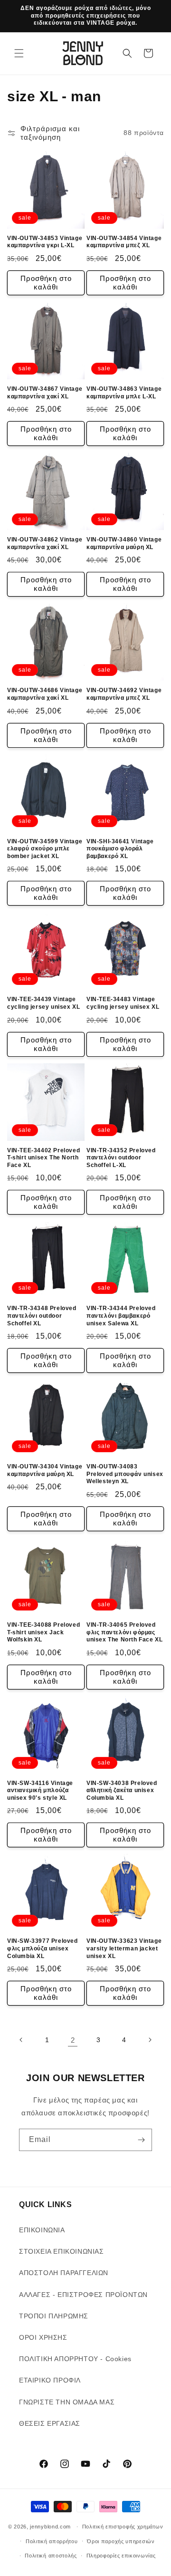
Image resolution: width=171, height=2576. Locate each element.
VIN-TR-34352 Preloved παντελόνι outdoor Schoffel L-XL (121, 1158)
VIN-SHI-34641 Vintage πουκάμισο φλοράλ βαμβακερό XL (120, 849)
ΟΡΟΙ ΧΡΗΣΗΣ (43, 2337)
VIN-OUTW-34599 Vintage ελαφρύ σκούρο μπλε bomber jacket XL (45, 849)
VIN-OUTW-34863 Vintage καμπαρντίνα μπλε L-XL (124, 393)
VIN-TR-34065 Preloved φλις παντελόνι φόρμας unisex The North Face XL (124, 1632)
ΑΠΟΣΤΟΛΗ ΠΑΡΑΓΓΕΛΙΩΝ (64, 2273)
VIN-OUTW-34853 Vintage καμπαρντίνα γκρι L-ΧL (45, 242)
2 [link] (73, 2040)
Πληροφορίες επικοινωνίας (121, 2556)
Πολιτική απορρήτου (52, 2541)
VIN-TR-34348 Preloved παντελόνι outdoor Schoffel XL (42, 1316)
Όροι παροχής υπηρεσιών (121, 2541)
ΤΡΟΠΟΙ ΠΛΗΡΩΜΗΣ (54, 2316)
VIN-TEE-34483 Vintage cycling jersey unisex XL (123, 1003)
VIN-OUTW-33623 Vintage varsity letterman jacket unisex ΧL (124, 1948)
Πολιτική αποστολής (51, 2556)
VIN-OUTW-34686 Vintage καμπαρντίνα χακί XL (45, 694)
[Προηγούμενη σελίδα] (21, 2040)
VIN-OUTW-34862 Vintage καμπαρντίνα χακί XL (45, 543)
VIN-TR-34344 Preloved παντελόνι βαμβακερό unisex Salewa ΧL (121, 1316)
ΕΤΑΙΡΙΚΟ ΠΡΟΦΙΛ (50, 2380)
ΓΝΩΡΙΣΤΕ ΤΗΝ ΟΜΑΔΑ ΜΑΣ (67, 2402)
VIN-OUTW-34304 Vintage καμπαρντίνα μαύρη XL (45, 1470)
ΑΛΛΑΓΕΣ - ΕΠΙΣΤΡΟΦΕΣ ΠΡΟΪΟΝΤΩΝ (83, 2295)
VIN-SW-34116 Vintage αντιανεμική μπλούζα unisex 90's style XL (40, 1790)
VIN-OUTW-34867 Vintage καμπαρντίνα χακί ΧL (45, 393)
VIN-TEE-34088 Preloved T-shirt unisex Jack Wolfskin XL (43, 1632)
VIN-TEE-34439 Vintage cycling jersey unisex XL (43, 1003)
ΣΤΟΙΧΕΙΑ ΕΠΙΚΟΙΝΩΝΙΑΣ (62, 2251)
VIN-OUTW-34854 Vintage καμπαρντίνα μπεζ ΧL (124, 242)
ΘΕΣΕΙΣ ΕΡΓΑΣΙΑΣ (50, 2423)
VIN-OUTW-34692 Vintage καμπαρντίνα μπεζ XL (124, 694)
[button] (19, 53)
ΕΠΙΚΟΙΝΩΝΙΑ (42, 2230)
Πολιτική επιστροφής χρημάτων (123, 2527)
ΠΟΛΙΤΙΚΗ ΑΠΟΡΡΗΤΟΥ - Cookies (75, 2359)
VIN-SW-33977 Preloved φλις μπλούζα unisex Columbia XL (43, 1948)
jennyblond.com (50, 2527)
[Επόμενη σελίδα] (150, 2040)
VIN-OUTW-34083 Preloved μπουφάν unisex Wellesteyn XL (125, 1474)
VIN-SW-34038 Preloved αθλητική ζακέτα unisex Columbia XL (122, 1790)
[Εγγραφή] (141, 2140)
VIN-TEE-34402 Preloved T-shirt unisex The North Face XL (43, 1158)
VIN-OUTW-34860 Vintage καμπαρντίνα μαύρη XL (124, 543)
